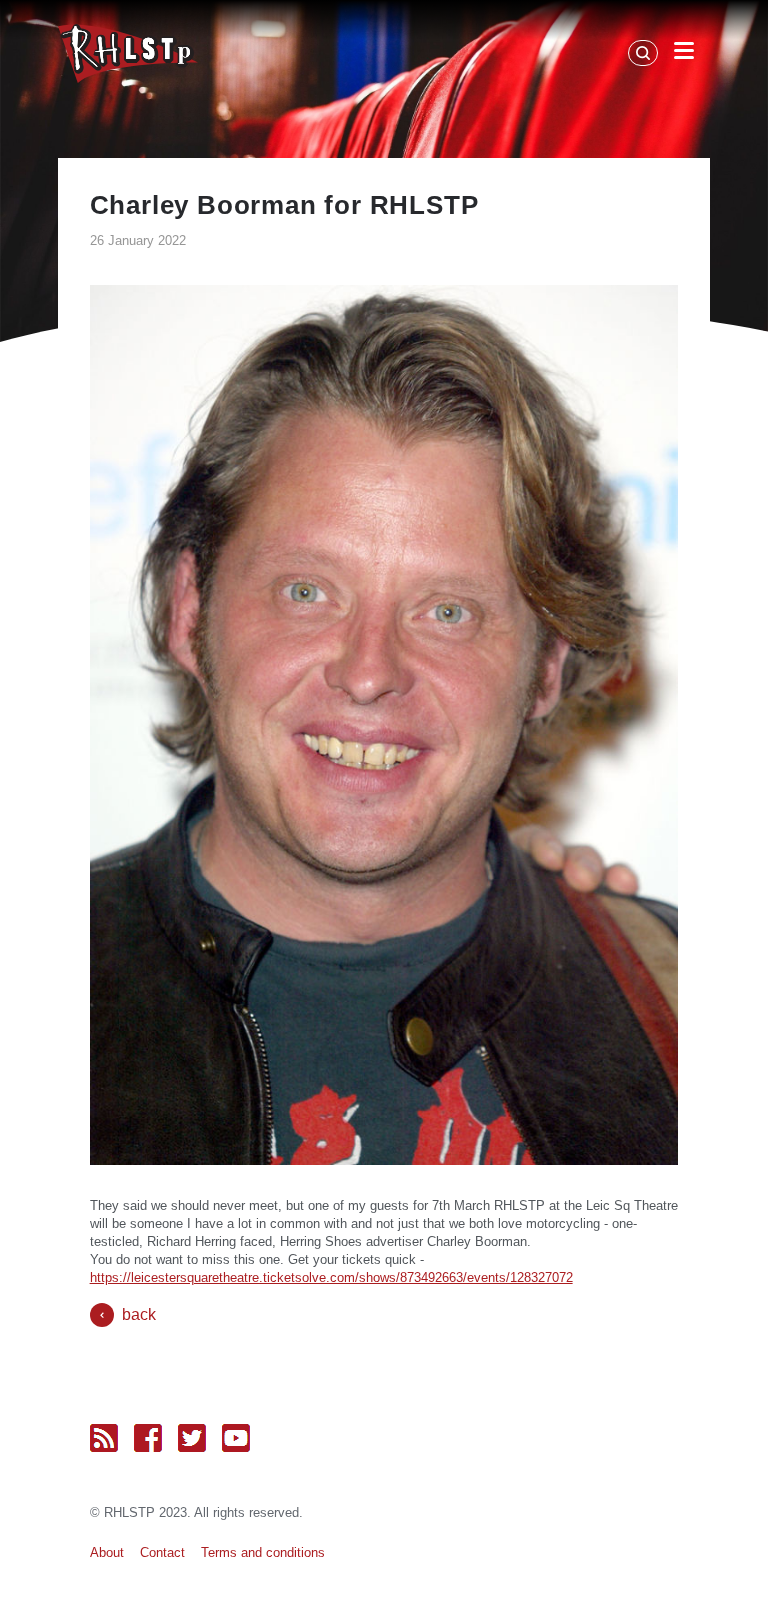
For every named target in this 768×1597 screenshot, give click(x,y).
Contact (162, 1552)
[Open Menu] (684, 54)
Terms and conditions (263, 1552)
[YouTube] (236, 1438)
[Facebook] (148, 1438)
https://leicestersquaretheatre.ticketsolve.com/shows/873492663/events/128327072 (331, 1277)
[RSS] (104, 1438)
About (107, 1552)
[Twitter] (192, 1438)
